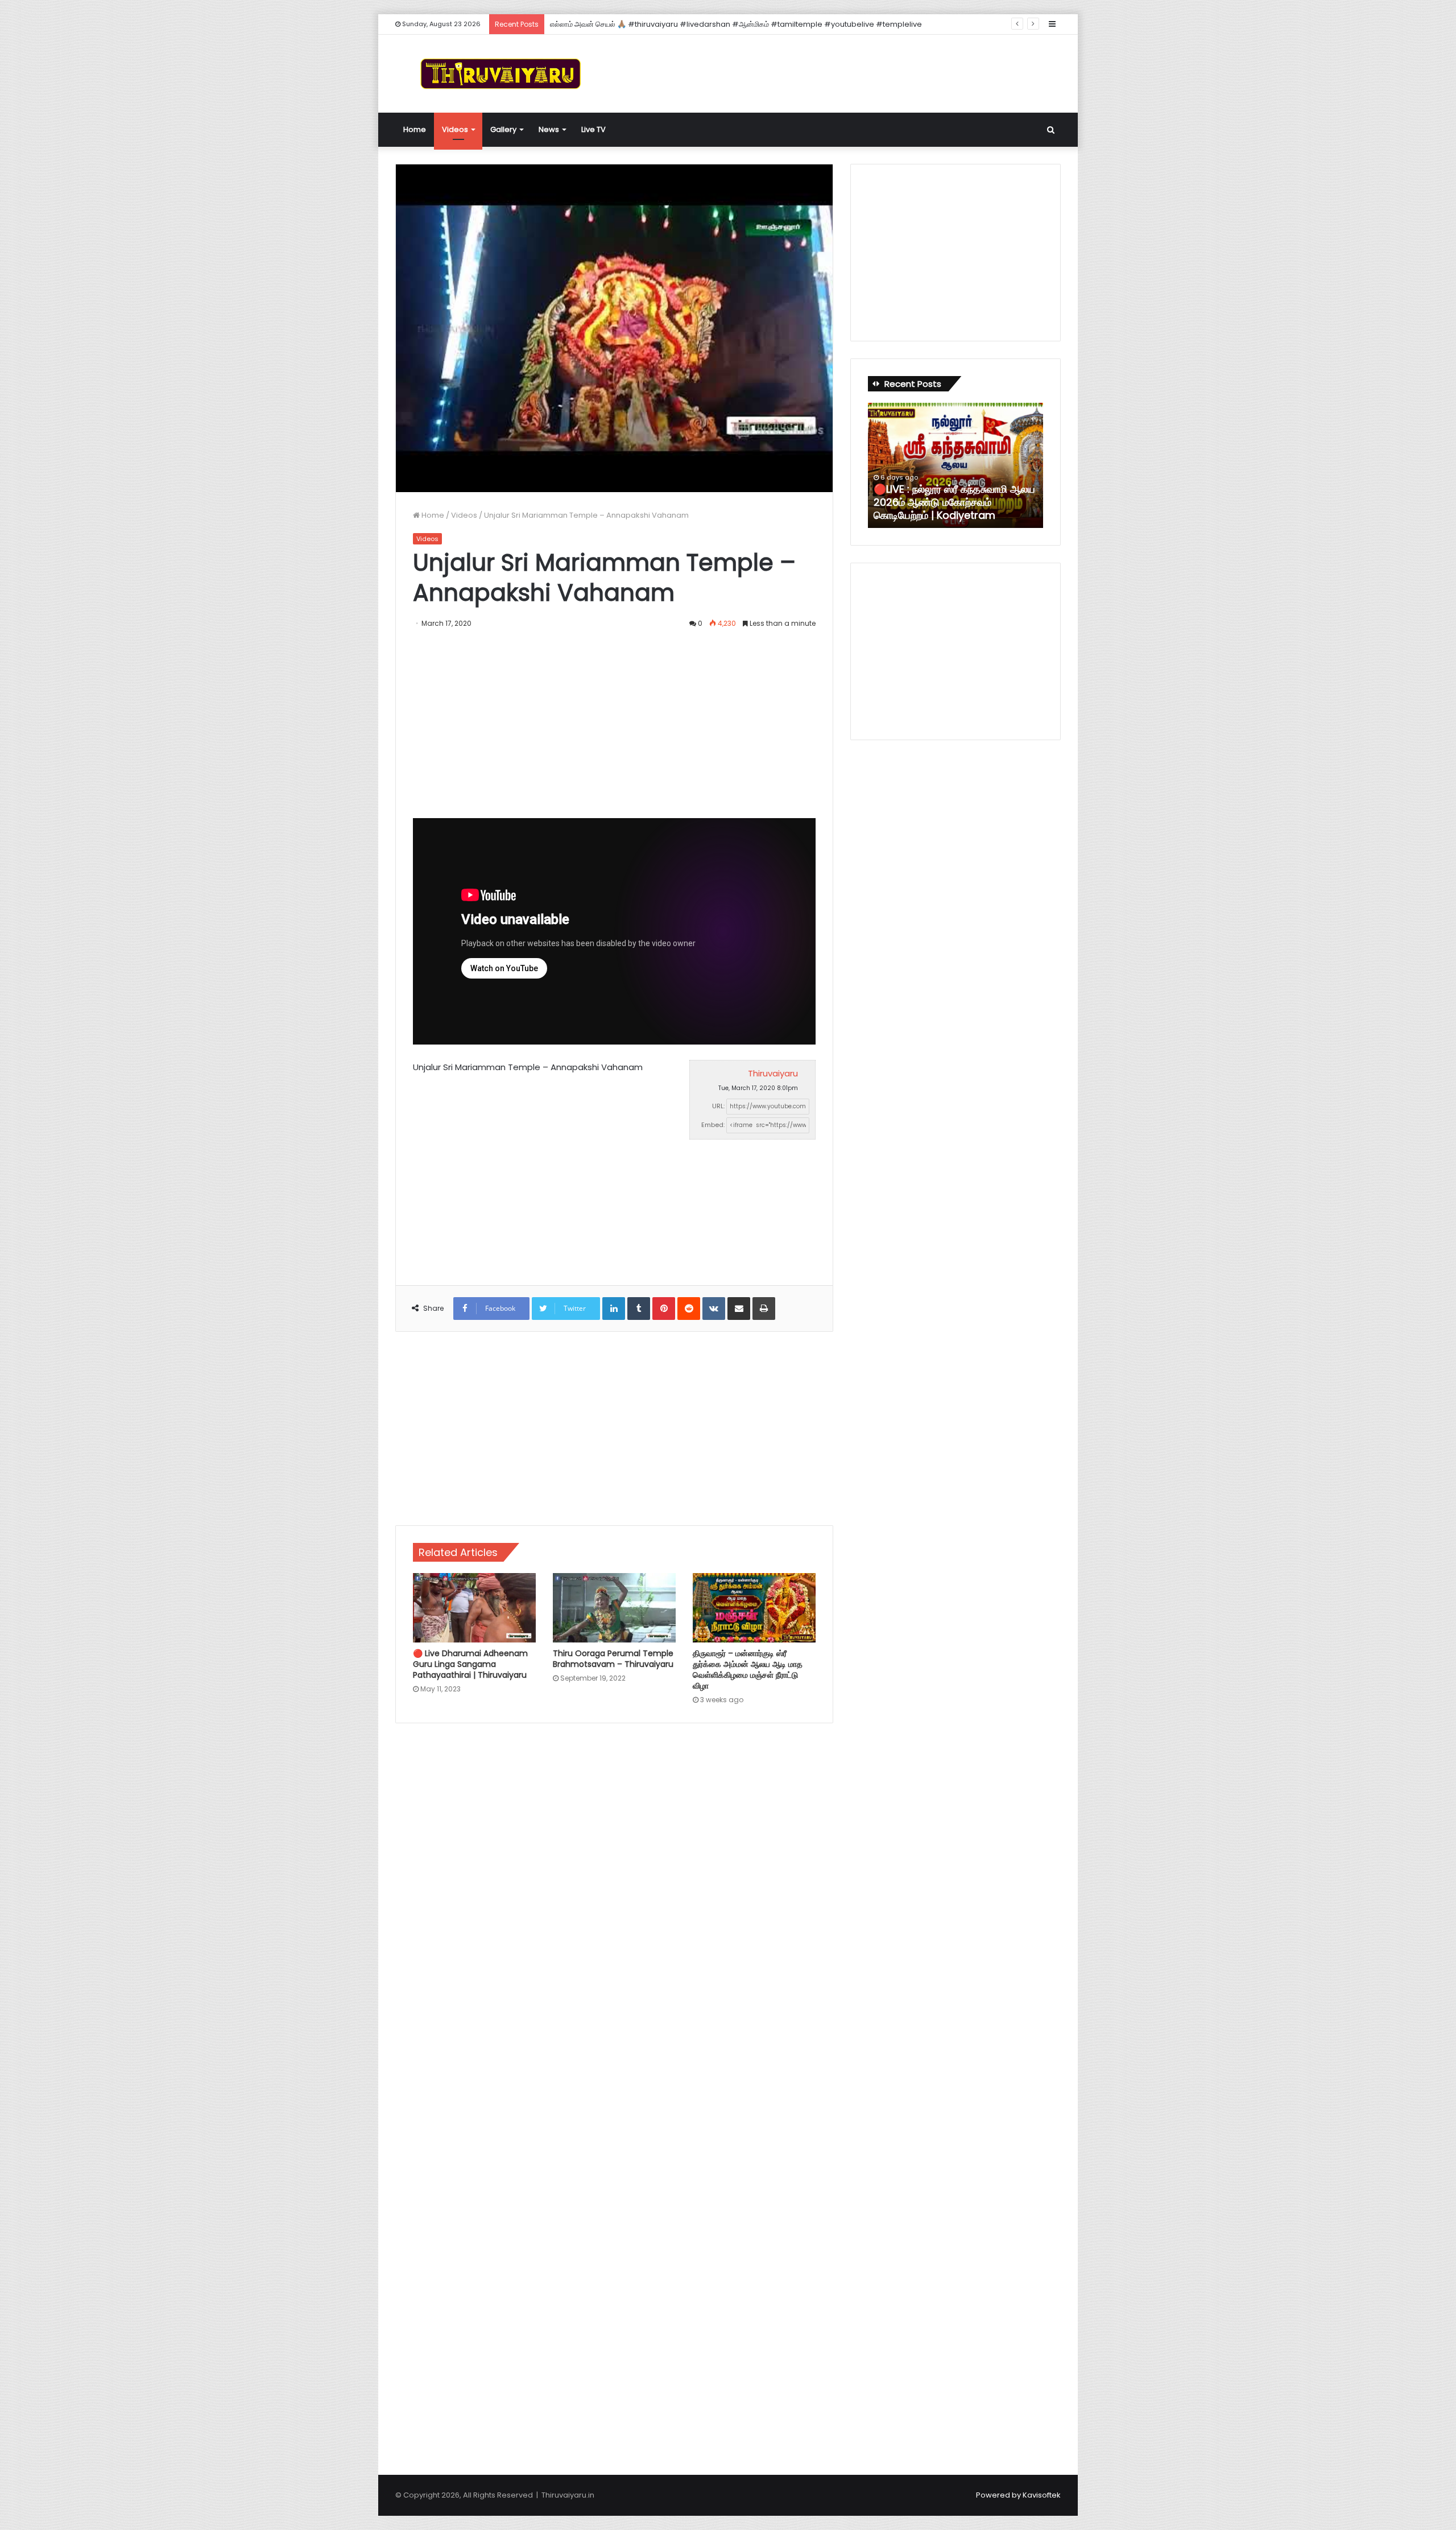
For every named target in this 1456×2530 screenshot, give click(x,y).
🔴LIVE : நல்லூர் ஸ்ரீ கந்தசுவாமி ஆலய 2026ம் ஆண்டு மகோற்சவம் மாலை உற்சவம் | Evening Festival (705, 24)
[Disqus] (614, 1895)
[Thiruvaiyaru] (500, 74)
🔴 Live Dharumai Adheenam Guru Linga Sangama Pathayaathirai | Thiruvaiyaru (470, 1664)
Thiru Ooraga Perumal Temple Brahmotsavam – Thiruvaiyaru (613, 1659)
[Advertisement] (842, 72)
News (549, 129)
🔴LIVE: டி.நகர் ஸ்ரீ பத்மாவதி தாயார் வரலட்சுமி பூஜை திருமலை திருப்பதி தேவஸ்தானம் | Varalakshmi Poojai (955, 502)
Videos (455, 129)
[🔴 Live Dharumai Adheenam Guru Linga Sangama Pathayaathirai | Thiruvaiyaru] (474, 1608)
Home (415, 129)
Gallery (503, 129)
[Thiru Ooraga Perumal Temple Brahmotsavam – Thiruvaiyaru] (614, 1608)
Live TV (593, 129)
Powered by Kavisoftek (1018, 2495)
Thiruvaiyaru (773, 1073)
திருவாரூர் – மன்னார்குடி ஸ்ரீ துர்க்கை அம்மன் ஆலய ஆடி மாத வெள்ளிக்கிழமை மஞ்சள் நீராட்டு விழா (748, 1670)
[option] (955, 465)
